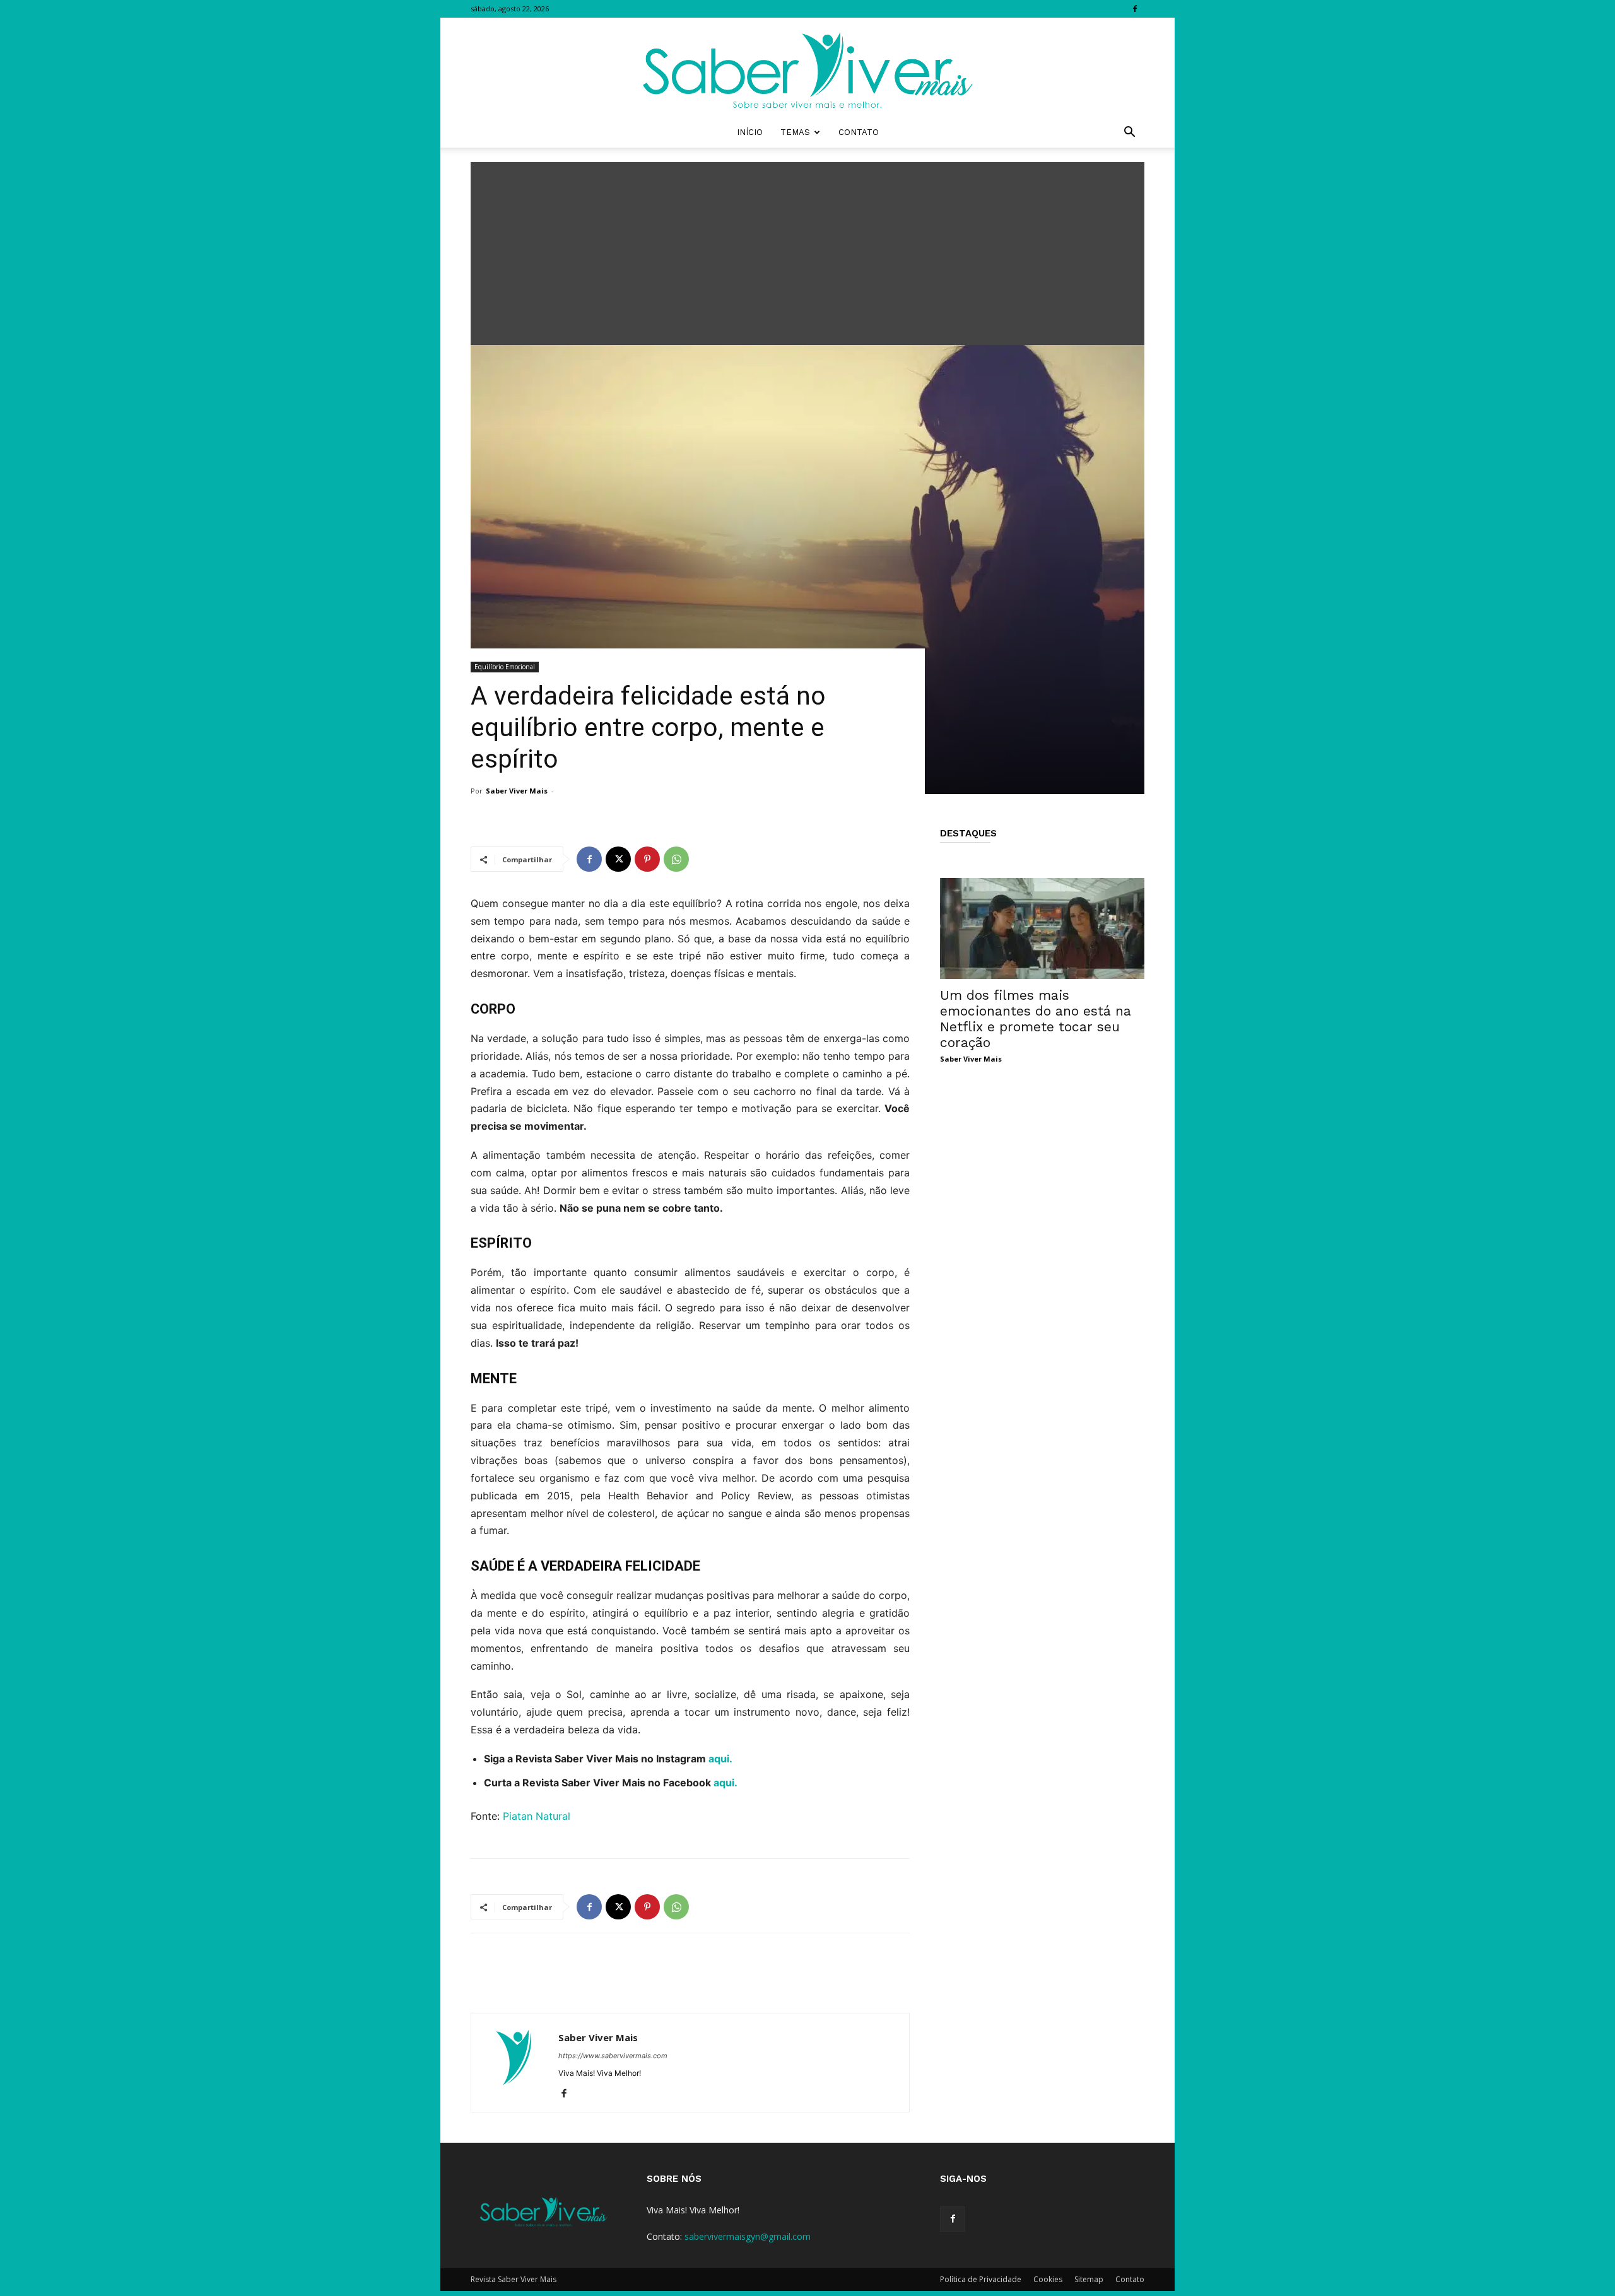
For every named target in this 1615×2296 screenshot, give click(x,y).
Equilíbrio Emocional (505, 667)
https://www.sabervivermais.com (613, 2056)
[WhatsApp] (676, 859)
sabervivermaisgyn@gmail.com (748, 2236)
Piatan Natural (537, 1816)
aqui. (720, 1759)
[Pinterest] (647, 859)
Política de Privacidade (981, 2279)
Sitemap (1089, 2279)
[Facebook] (1135, 9)
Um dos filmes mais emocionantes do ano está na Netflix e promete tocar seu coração (1036, 1019)
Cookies (1048, 2279)
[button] (1129, 133)
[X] (618, 859)
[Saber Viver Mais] (807, 67)
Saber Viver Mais (517, 791)
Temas (795, 132)
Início (750, 132)
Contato (859, 132)
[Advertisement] (807, 250)
